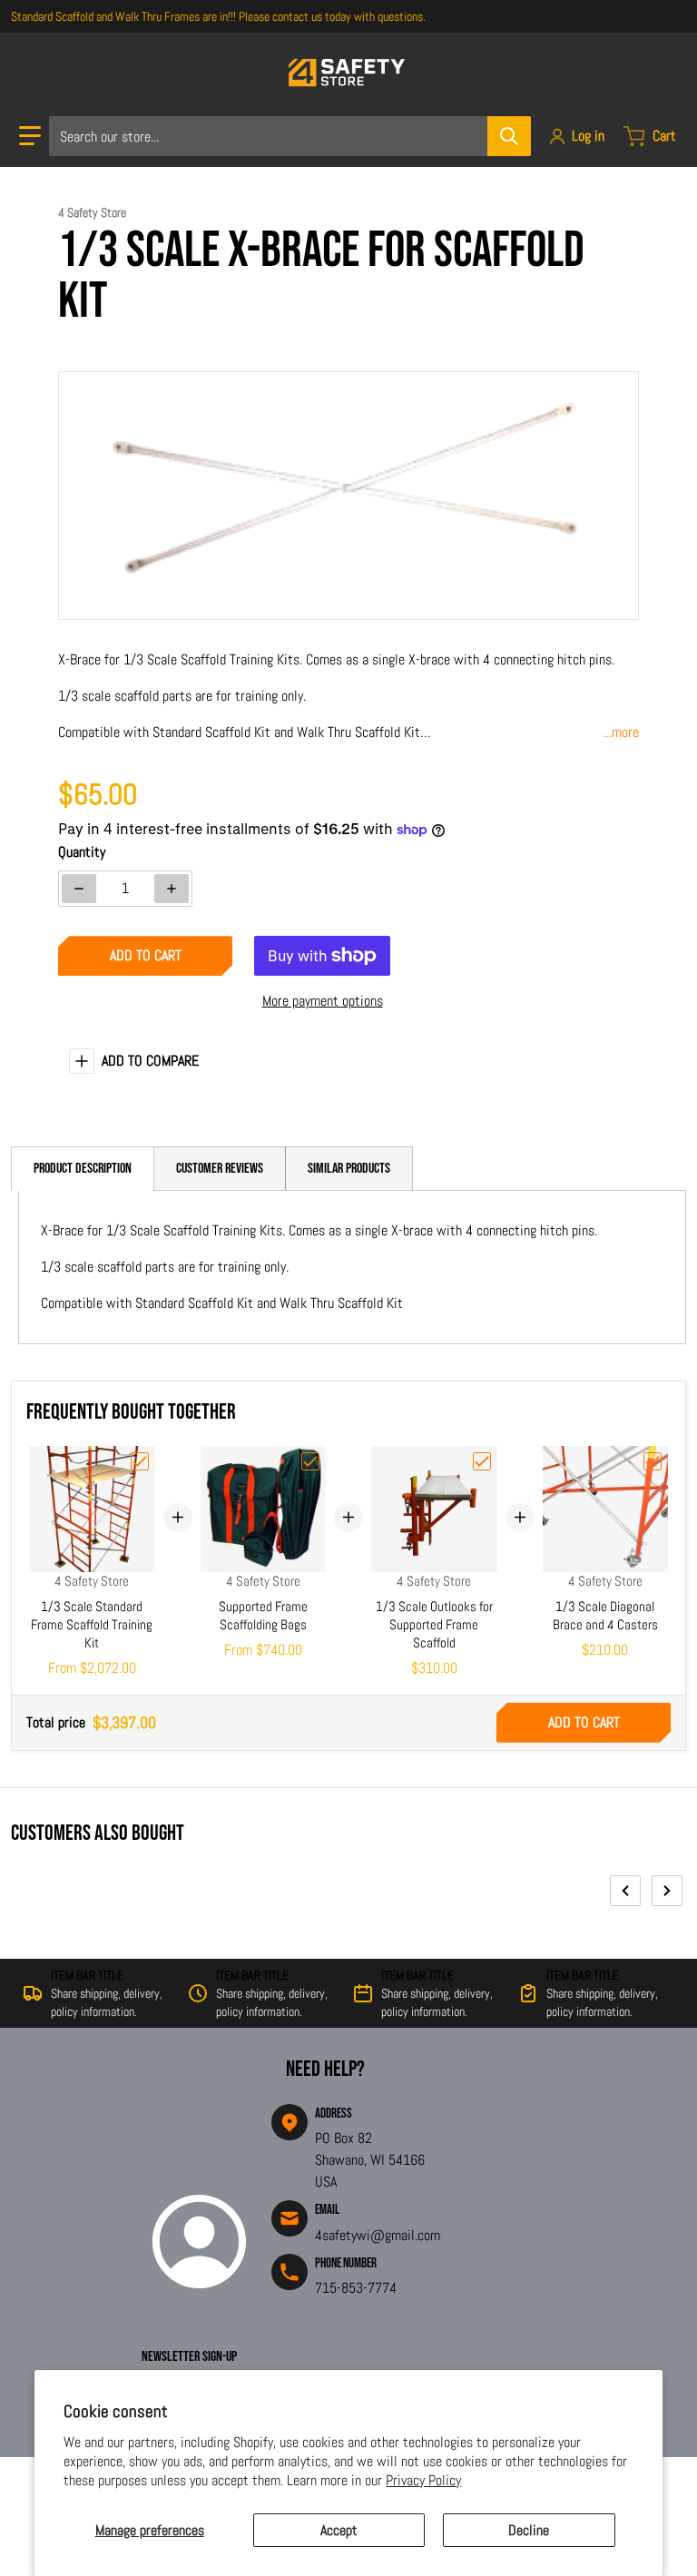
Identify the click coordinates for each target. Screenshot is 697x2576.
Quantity (82, 852)
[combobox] (290, 136)
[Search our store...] (509, 136)
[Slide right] (667, 1891)
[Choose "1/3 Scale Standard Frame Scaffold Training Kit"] (140, 1461)
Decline (529, 2530)
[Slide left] (625, 1891)
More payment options (323, 1001)
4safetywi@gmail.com (378, 2235)
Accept (339, 2530)
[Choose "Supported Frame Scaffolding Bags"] (310, 1461)
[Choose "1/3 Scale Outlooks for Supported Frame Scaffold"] (482, 1461)
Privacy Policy (423, 2480)
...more (621, 732)
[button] (30, 136)
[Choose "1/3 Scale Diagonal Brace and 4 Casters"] (653, 1461)
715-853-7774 (356, 2288)
